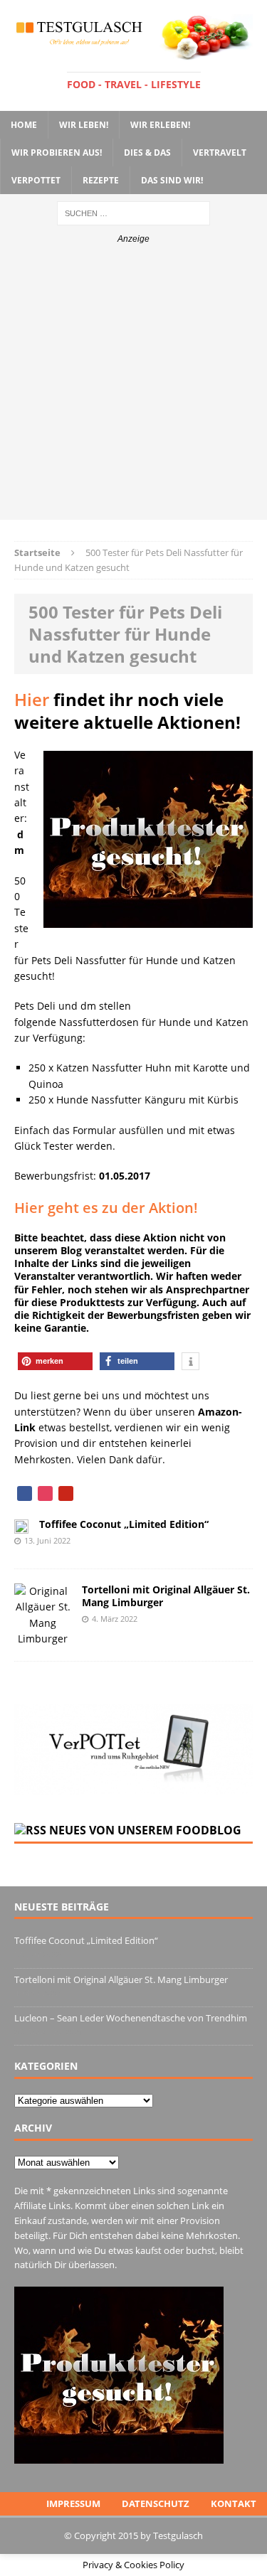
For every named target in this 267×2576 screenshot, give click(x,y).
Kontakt (234, 2503)
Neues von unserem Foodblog (145, 1830)
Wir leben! (84, 125)
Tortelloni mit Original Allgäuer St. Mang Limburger (166, 1596)
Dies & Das (147, 153)
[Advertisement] (133, 386)
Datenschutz (156, 2503)
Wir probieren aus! (57, 153)
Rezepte (101, 180)
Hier (32, 699)
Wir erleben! (160, 125)
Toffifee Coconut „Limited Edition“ (124, 1524)
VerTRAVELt (220, 153)
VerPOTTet (36, 180)
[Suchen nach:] (133, 212)
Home (24, 125)
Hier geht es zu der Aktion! (106, 1208)
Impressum (73, 2503)
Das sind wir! (172, 180)
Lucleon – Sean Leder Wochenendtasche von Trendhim (131, 2018)
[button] (55, 1361)
